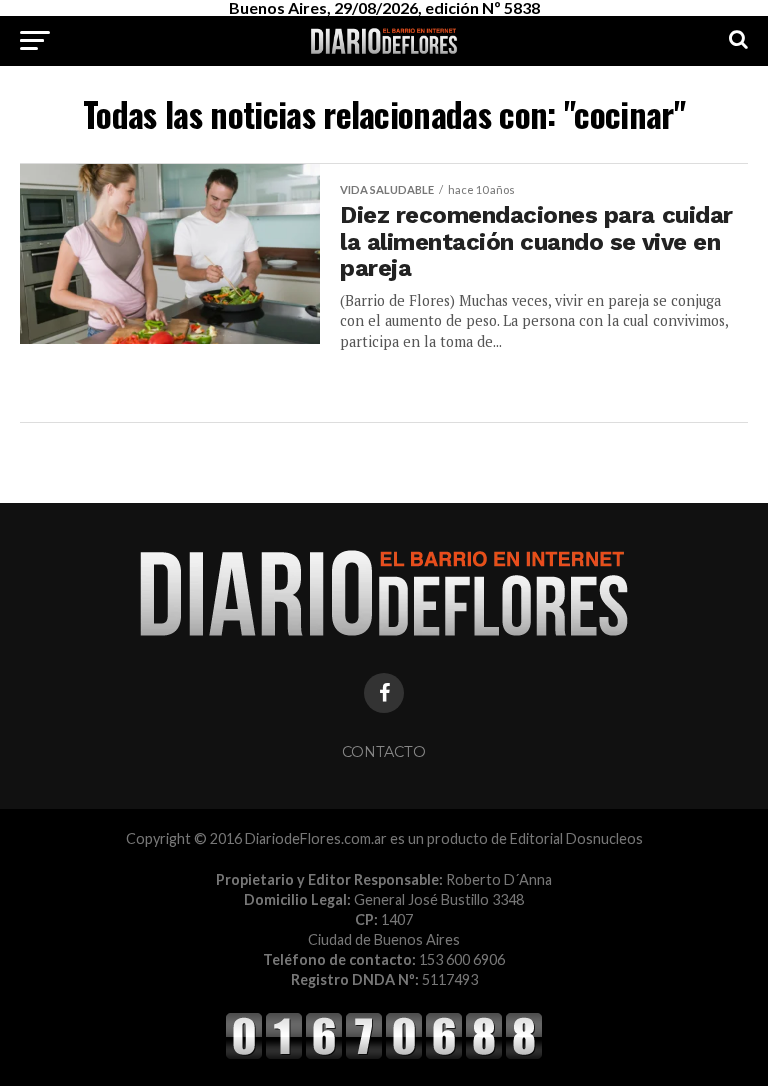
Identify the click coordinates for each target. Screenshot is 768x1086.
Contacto (384, 752)
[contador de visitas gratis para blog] (384, 1055)
